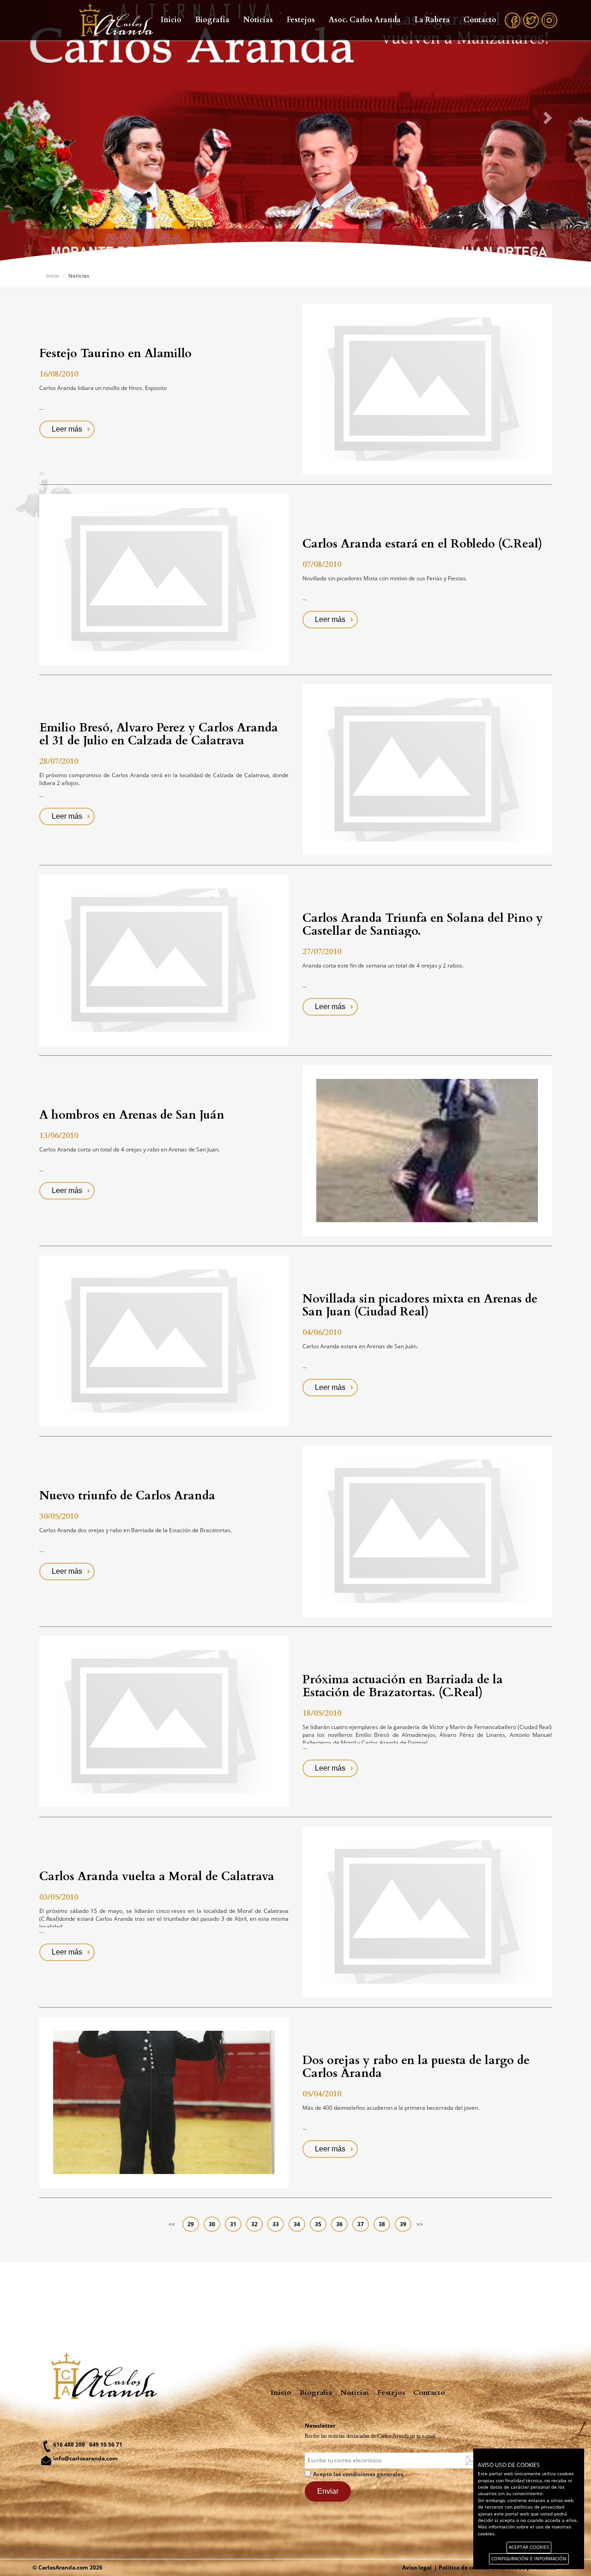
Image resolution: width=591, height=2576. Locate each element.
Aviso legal (417, 2567)
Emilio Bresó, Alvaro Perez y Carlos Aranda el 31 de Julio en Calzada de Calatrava (159, 734)
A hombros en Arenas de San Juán (132, 1115)
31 (233, 2224)
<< (172, 2224)
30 (212, 2224)
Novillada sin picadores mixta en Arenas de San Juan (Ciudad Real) (420, 1305)
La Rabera (432, 20)
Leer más (67, 429)
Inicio (171, 20)
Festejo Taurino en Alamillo (115, 353)
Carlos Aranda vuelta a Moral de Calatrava (157, 1876)
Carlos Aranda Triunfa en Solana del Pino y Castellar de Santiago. (423, 925)
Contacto (480, 20)
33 (276, 2224)
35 (318, 2224)
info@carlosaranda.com (85, 2458)
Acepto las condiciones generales (358, 2474)
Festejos (301, 20)
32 (254, 2224)
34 (297, 2224)
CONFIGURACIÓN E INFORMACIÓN (529, 2559)
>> (420, 2224)
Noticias (258, 20)
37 (361, 2224)
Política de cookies (464, 2567)
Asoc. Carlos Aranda (365, 20)
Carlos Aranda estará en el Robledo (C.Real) (422, 544)
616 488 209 (69, 2445)
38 (382, 2224)
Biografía (212, 20)
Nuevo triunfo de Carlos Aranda (127, 1496)
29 (191, 2224)
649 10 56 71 (106, 2445)
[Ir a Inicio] (112, 20)
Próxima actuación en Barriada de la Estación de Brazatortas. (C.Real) (403, 1686)
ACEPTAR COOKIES (529, 2547)
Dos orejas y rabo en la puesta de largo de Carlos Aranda (416, 2067)
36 (339, 2224)
